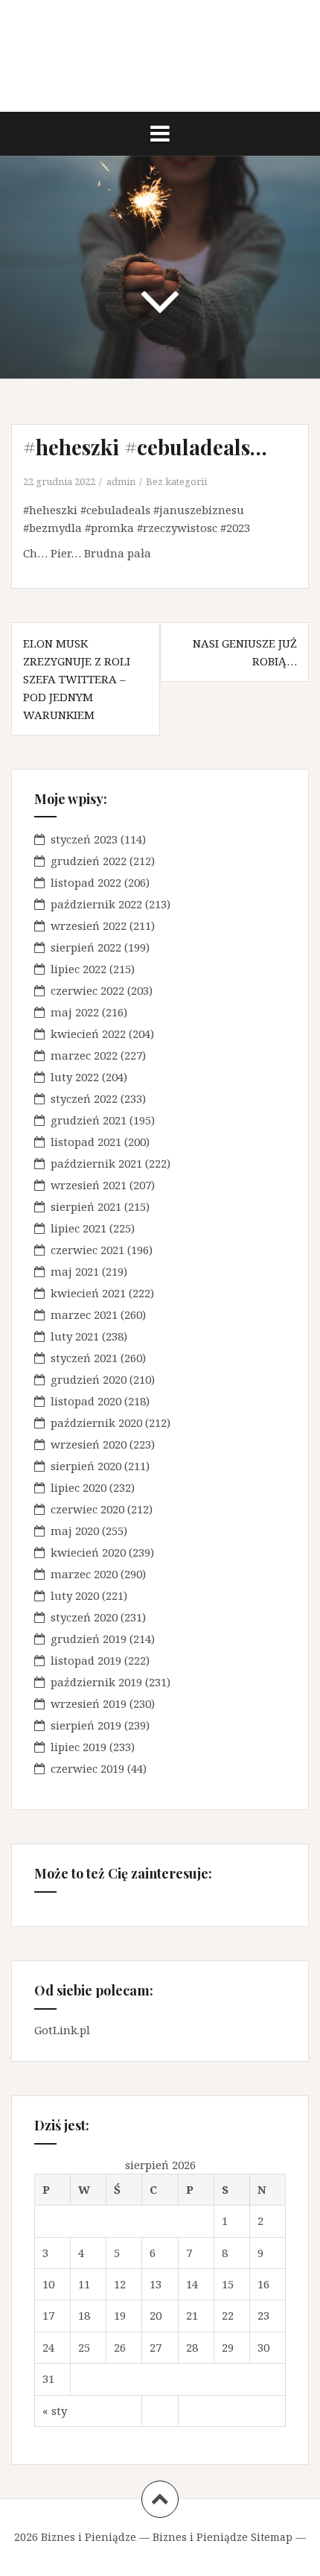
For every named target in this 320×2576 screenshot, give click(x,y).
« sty (55, 2411)
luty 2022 (75, 1077)
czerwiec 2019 (87, 1768)
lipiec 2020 (79, 1487)
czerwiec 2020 (87, 1509)
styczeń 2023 (84, 839)
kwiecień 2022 (88, 1034)
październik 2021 (96, 1163)
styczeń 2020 (84, 1617)
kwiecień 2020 (88, 1552)
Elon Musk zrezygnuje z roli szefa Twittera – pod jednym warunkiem (77, 679)
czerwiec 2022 (87, 990)
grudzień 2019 (89, 1639)
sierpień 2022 (86, 947)
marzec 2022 (84, 1055)
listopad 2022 (86, 882)
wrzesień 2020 (89, 1444)
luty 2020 (75, 1595)
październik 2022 (96, 904)
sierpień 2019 (86, 1725)
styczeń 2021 (84, 1358)
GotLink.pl (62, 2030)
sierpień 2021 (86, 1206)
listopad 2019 (86, 1660)
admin (121, 481)
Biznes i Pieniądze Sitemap (223, 2537)
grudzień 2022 (89, 861)
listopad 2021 (86, 1142)
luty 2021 (75, 1336)
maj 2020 (75, 1531)
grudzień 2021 (89, 1120)
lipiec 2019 (79, 1747)
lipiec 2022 (79, 969)
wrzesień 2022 (89, 925)
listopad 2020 (86, 1401)
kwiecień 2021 (88, 1293)
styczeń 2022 (84, 1098)
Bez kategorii (176, 481)
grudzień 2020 (89, 1379)
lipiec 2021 (79, 1228)
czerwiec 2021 (87, 1250)
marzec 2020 (84, 1574)
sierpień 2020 (86, 1466)
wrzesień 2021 (89, 1185)
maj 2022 (75, 1012)
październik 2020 (96, 1423)
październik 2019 (96, 1682)
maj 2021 (75, 1271)
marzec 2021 (84, 1314)
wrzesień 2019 (89, 1703)
